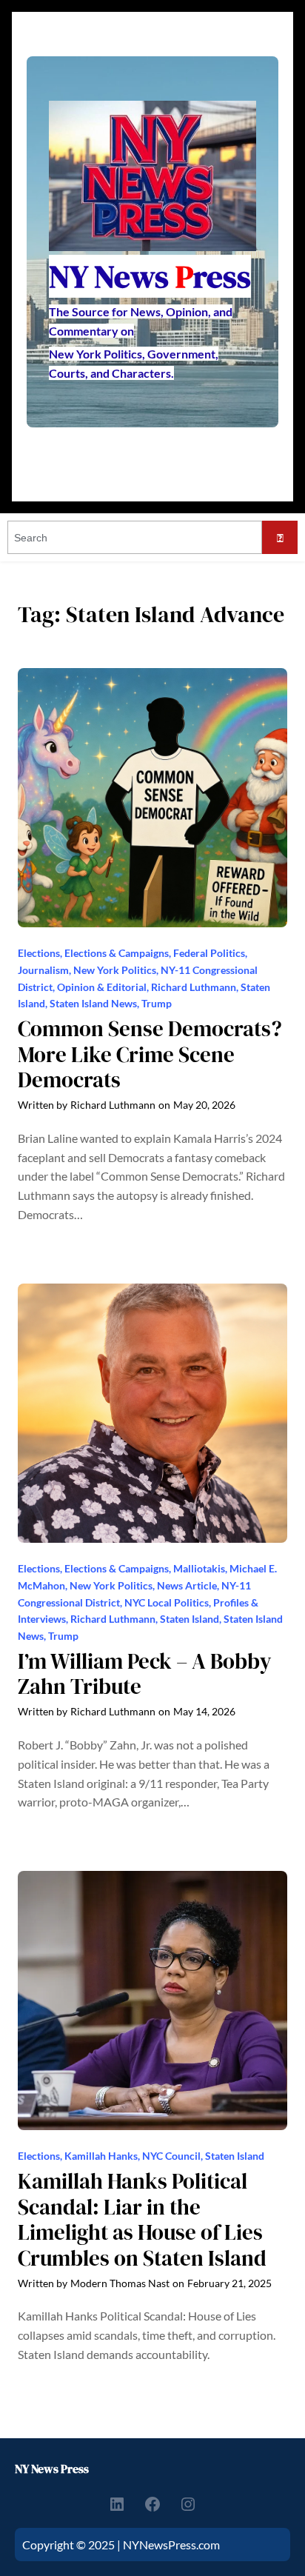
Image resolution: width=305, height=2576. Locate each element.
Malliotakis (199, 1568)
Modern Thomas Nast (120, 2283)
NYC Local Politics (167, 1602)
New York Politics (115, 970)
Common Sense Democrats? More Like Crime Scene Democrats (150, 1055)
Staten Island (190, 1619)
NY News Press (52, 2469)
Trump (157, 1003)
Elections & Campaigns (117, 953)
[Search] (280, 537)
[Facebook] (152, 2504)
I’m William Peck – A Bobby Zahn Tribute (145, 1674)
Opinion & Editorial (102, 987)
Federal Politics (209, 953)
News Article (187, 1585)
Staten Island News (93, 1003)
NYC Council (171, 2156)
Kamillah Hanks (101, 2156)
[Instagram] (188, 2504)
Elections (39, 953)
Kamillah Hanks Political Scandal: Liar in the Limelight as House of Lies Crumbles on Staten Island (142, 2220)
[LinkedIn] (117, 2504)
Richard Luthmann (194, 987)
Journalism (43, 970)
